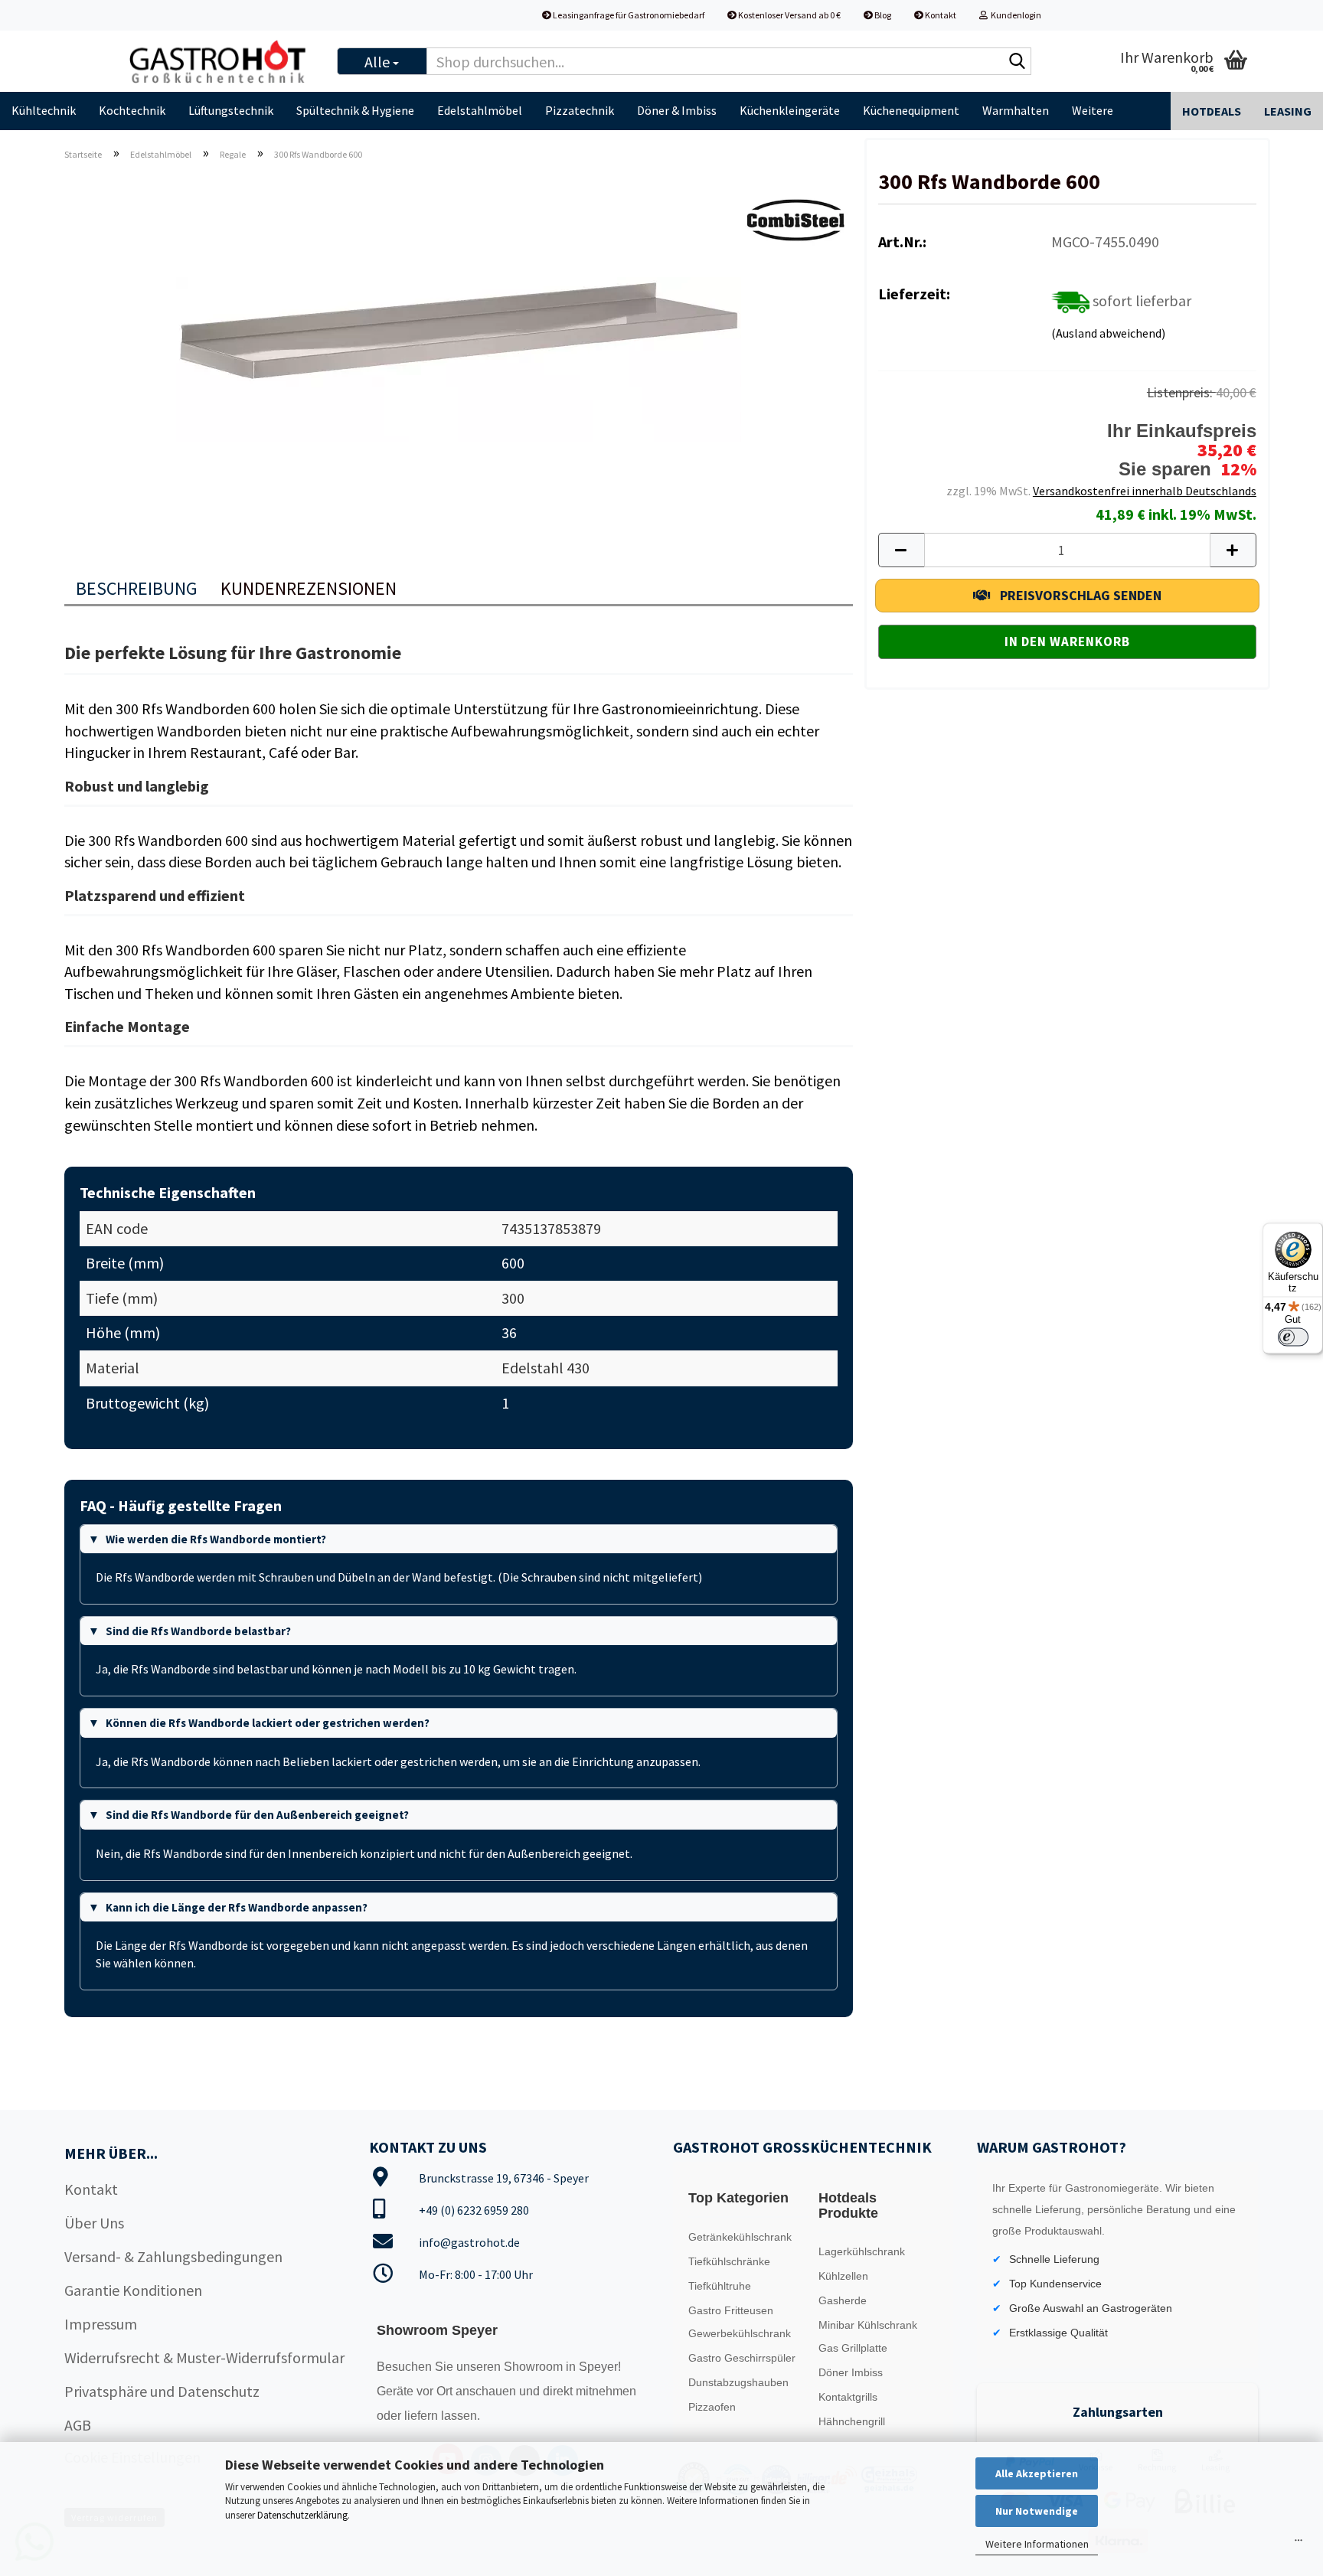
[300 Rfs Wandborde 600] (459, 345)
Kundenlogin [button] (1014, 15)
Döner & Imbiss (677, 110)
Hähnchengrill (852, 2421)
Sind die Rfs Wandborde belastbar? (198, 1631)
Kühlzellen (843, 2276)
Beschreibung (137, 588)
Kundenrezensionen (309, 588)
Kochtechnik (132, 110)
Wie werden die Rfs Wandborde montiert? (216, 1539)
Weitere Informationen (1037, 2544)
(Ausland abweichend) (1108, 333)
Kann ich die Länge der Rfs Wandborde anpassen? (237, 1907)
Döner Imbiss (851, 2372)
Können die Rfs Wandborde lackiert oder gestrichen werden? (268, 1723)
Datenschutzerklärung (302, 2515)
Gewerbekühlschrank (740, 2333)
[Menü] (1298, 2544)
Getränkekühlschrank (740, 2237)
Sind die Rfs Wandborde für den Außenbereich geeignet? (257, 1815)
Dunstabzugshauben (738, 2382)
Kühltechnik (44, 110)
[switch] (1293, 1337)
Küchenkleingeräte (790, 110)
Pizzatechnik (580, 110)
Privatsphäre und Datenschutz (162, 2391)
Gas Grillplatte (853, 2348)
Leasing (1288, 111)
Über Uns (94, 2223)
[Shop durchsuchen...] (1017, 62)
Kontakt (940, 15)
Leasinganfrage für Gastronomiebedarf (628, 15)
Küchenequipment (911, 110)
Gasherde (843, 2300)
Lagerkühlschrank (862, 2251)
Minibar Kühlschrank (868, 2325)
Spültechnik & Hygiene (355, 110)
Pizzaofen (712, 2407)
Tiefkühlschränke (729, 2261)
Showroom (535, 2367)
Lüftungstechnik (231, 110)
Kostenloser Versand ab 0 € (789, 15)
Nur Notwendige (1037, 2511)
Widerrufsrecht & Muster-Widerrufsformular (204, 2357)
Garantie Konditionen (133, 2290)
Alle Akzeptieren (1037, 2473)
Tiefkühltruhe (720, 2286)
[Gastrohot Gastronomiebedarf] (219, 61)
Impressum (101, 2324)
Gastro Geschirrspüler (742, 2358)
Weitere (1093, 110)
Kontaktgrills (848, 2397)
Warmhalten (1016, 110)
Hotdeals (1212, 111)
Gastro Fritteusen (731, 2310)
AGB (78, 2425)
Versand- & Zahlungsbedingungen (173, 2256)
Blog (882, 15)
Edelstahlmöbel (480, 110)
